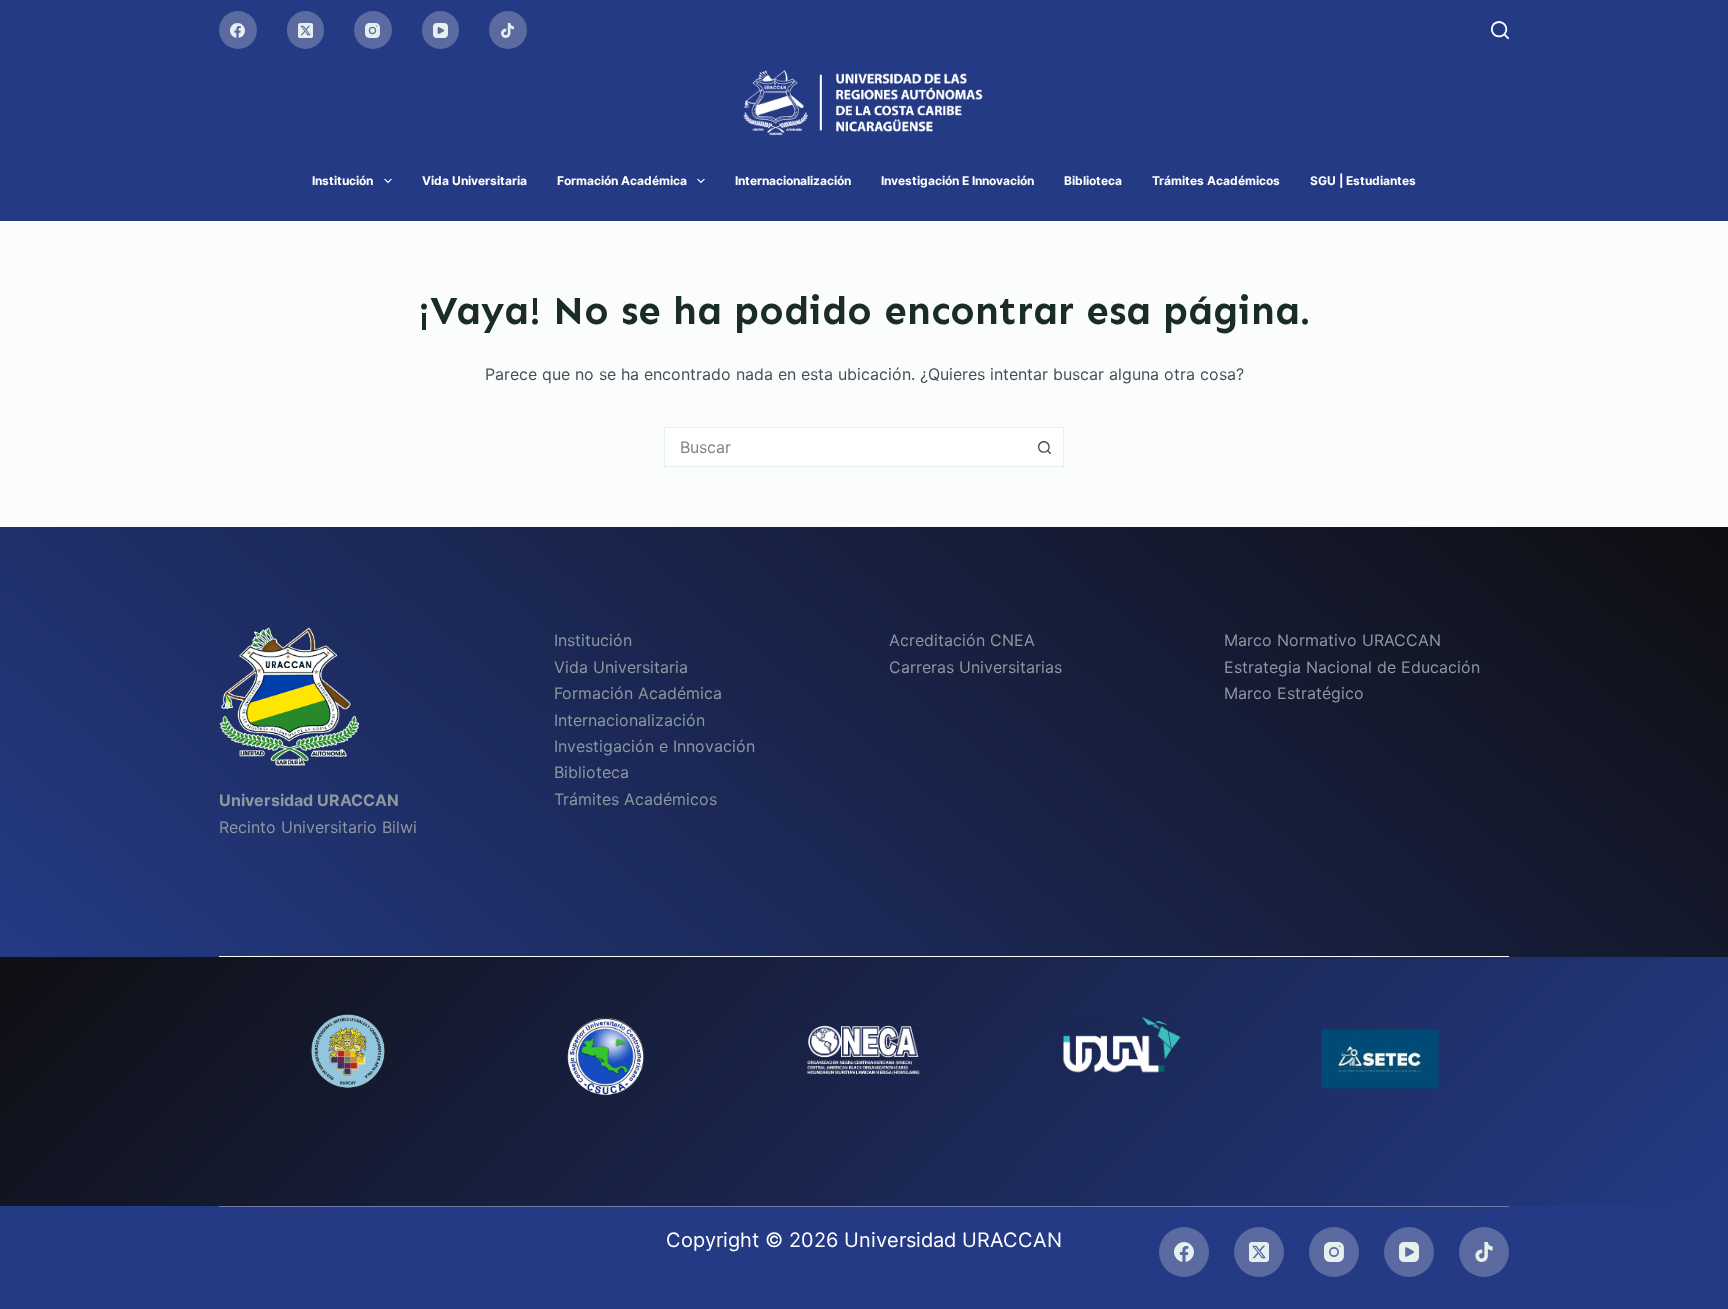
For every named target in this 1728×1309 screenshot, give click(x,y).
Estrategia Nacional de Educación (1352, 667)
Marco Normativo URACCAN (1332, 640)
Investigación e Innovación (957, 180)
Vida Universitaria (474, 180)
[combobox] (845, 447)
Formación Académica (622, 180)
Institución (342, 180)
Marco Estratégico (1294, 693)
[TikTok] (508, 30)
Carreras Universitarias (975, 667)
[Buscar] (1500, 30)
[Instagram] (373, 30)
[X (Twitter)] (306, 30)
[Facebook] (238, 30)
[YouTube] (441, 30)
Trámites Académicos (1216, 180)
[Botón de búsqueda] (1044, 447)
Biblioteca (1093, 180)
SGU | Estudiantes (1363, 180)
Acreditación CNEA (962, 640)
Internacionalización (793, 180)
